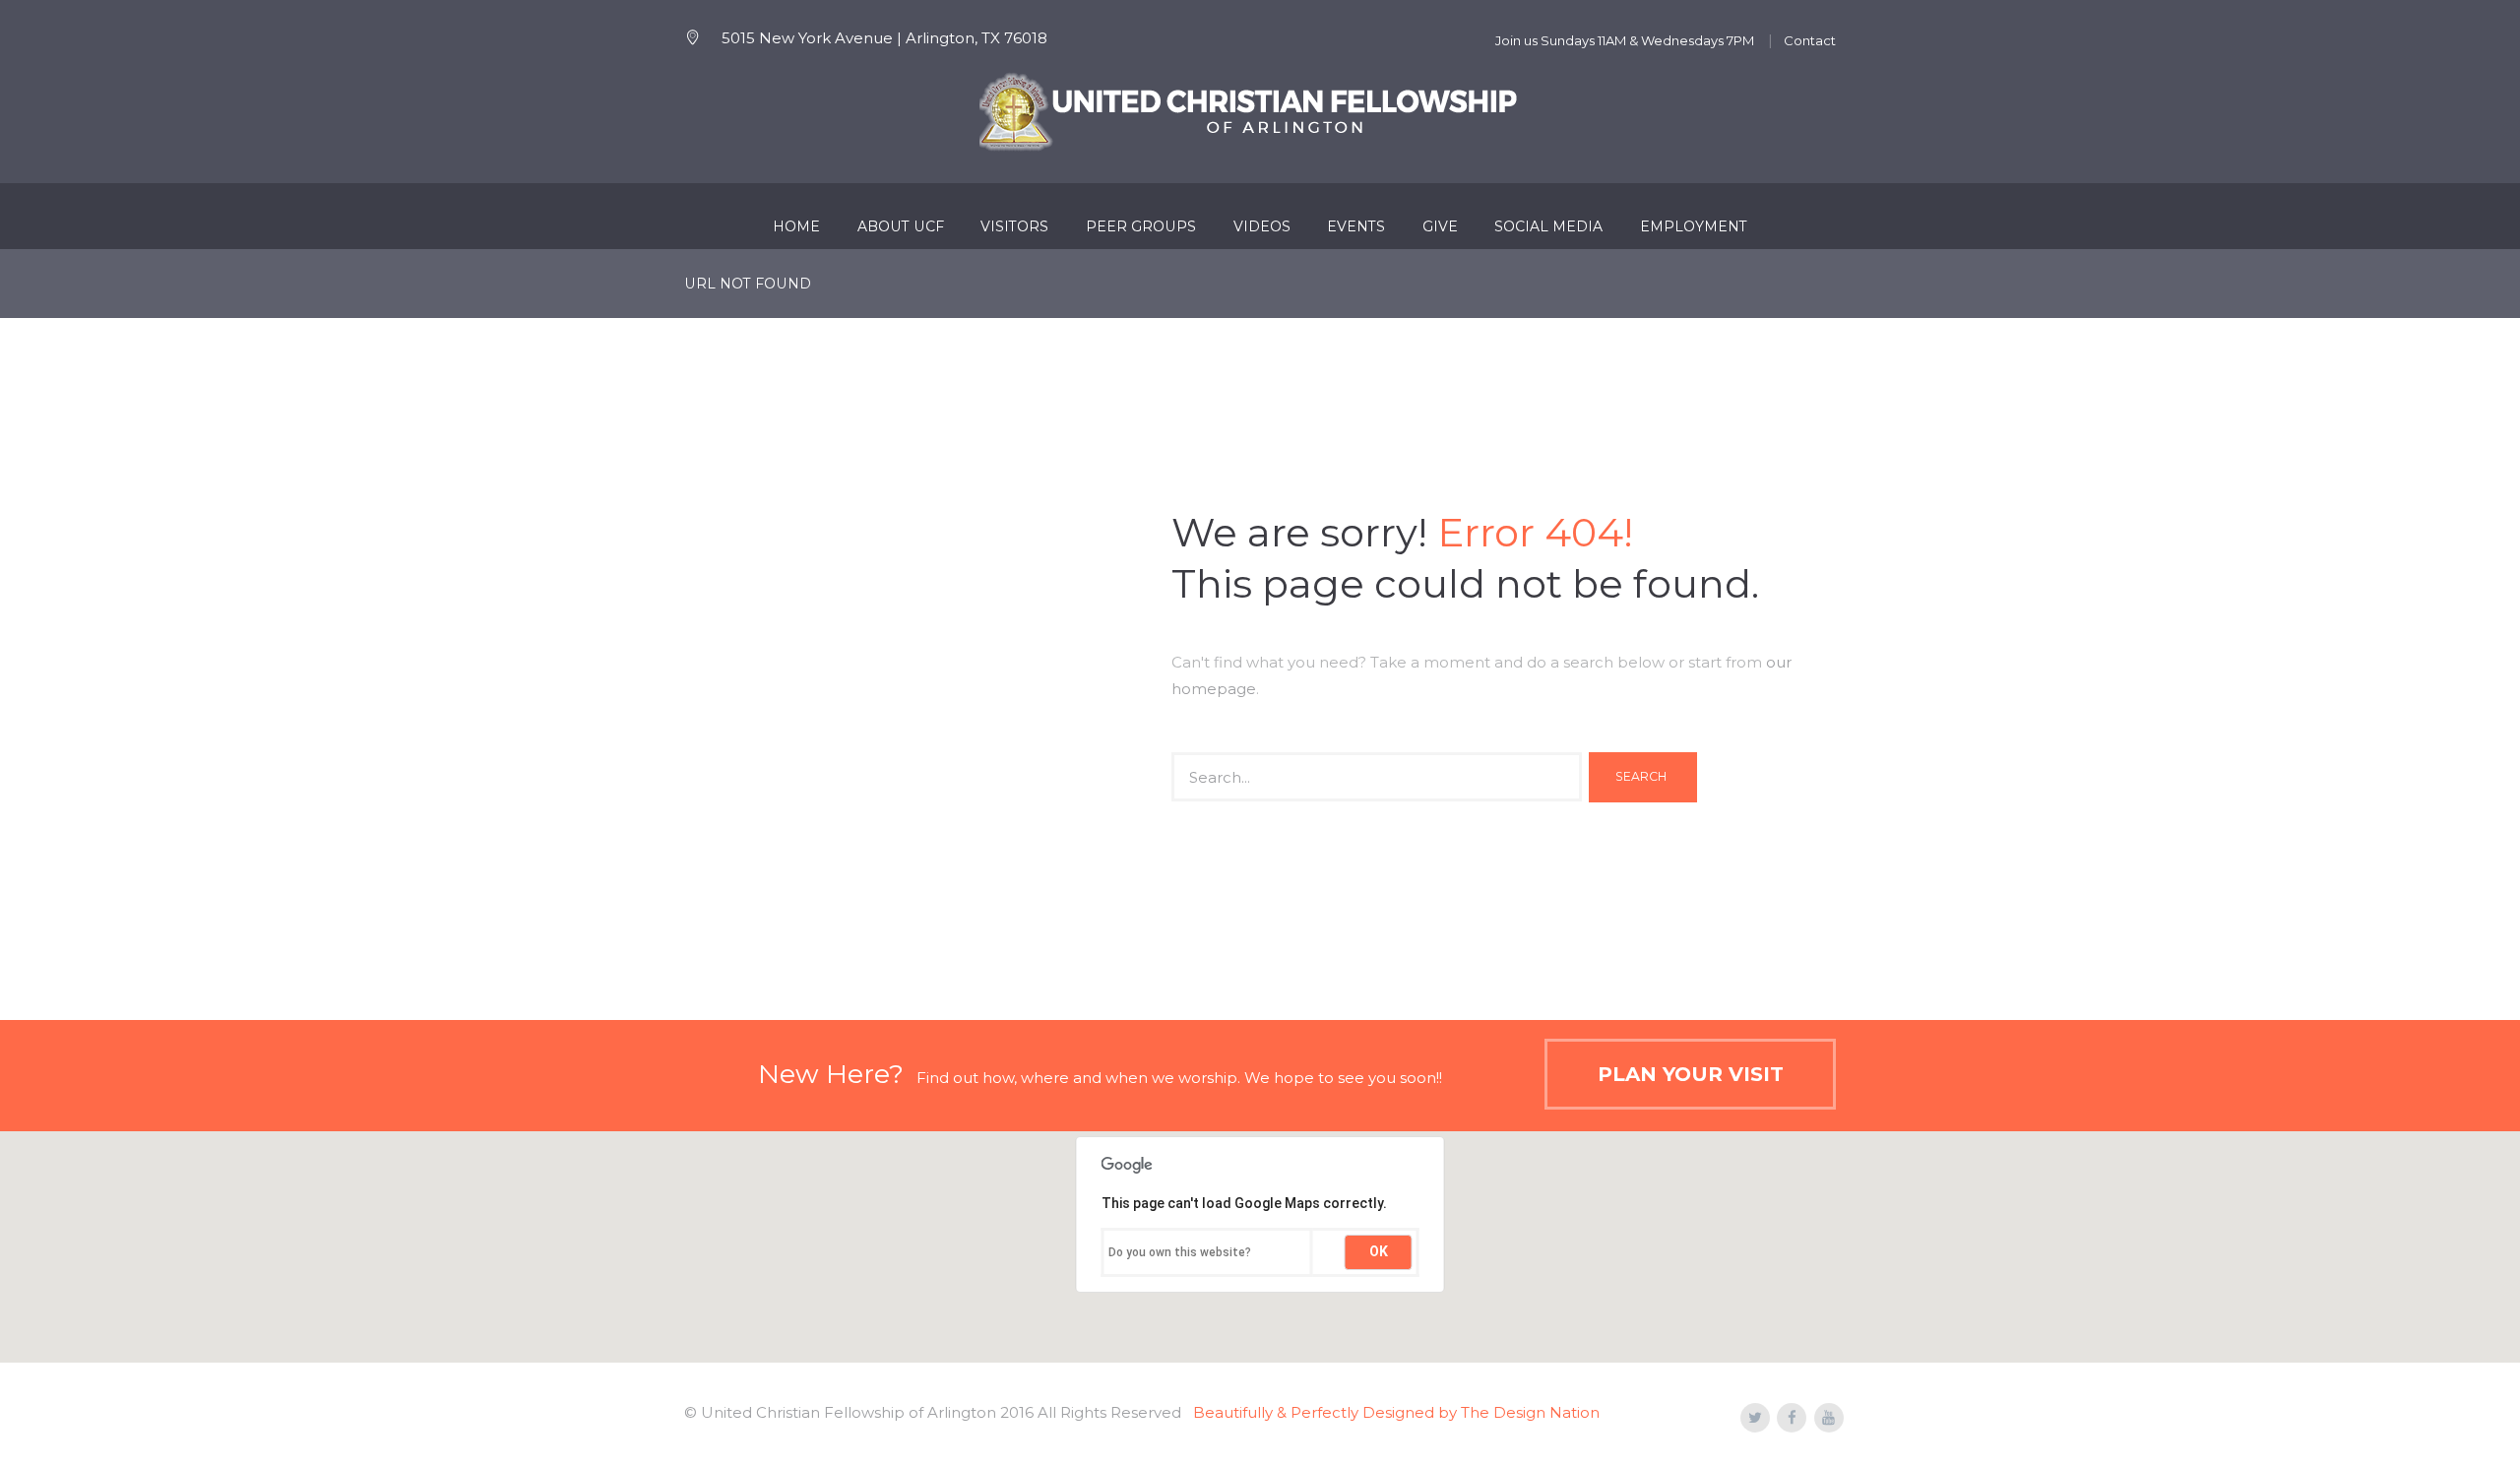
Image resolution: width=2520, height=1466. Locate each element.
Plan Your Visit (1691, 1074)
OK (1379, 1251)
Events (1356, 226)
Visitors (1014, 226)
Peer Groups (1141, 226)
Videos (1262, 226)
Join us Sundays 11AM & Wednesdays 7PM (1625, 40)
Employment (1694, 226)
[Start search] (1643, 777)
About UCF (901, 226)
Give (1440, 226)
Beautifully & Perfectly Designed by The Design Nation (1396, 1412)
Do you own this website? (1180, 1252)
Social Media (1548, 226)
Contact (1810, 40)
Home (796, 226)
